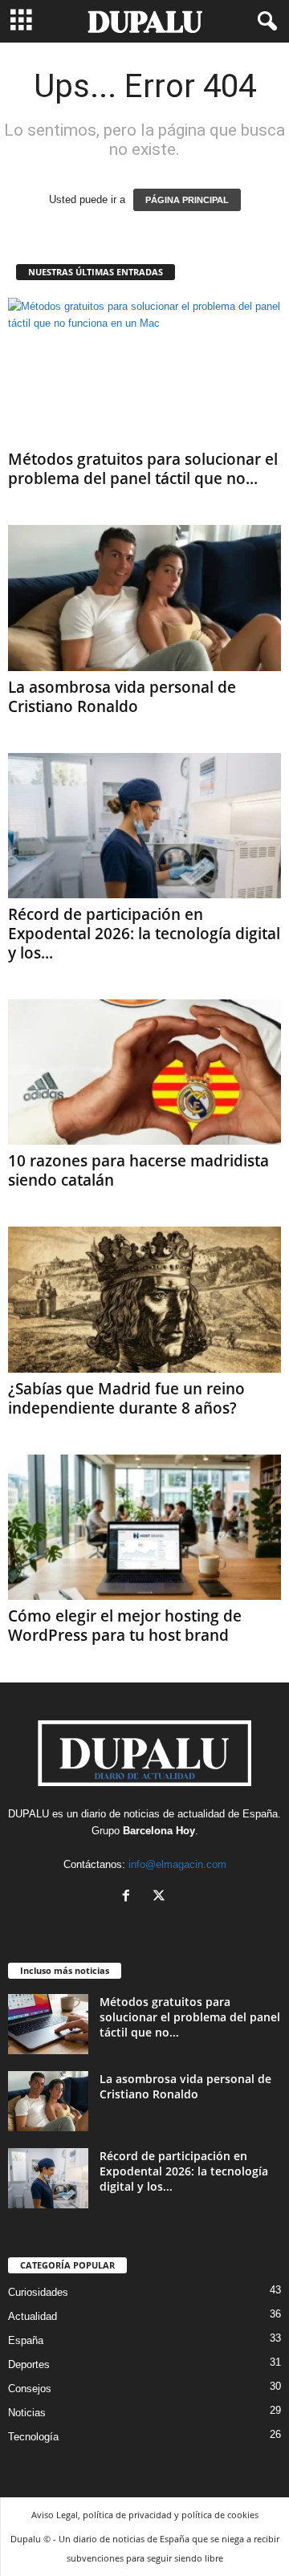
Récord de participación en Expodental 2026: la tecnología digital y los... (144, 934)
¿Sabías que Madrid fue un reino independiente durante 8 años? (126, 1398)
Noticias (27, 2413)
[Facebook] (130, 1897)
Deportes (29, 2364)
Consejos (30, 2389)
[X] (161, 1897)
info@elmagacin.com (177, 1864)
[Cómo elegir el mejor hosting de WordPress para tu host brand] (144, 1527)
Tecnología (33, 2437)
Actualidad (33, 2316)
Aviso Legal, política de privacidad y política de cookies (145, 2515)
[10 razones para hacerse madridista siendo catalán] (144, 1072)
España (260, 1814)
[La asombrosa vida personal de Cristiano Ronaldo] (144, 598)
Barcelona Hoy (159, 1831)
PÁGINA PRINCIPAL (187, 200)
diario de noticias (120, 1814)
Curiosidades (38, 2292)
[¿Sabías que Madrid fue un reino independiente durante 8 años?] (144, 1299)
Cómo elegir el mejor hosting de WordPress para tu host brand (125, 1626)
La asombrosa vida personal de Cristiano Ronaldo (122, 697)
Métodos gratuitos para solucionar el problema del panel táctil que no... (143, 469)
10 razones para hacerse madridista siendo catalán (138, 1170)
